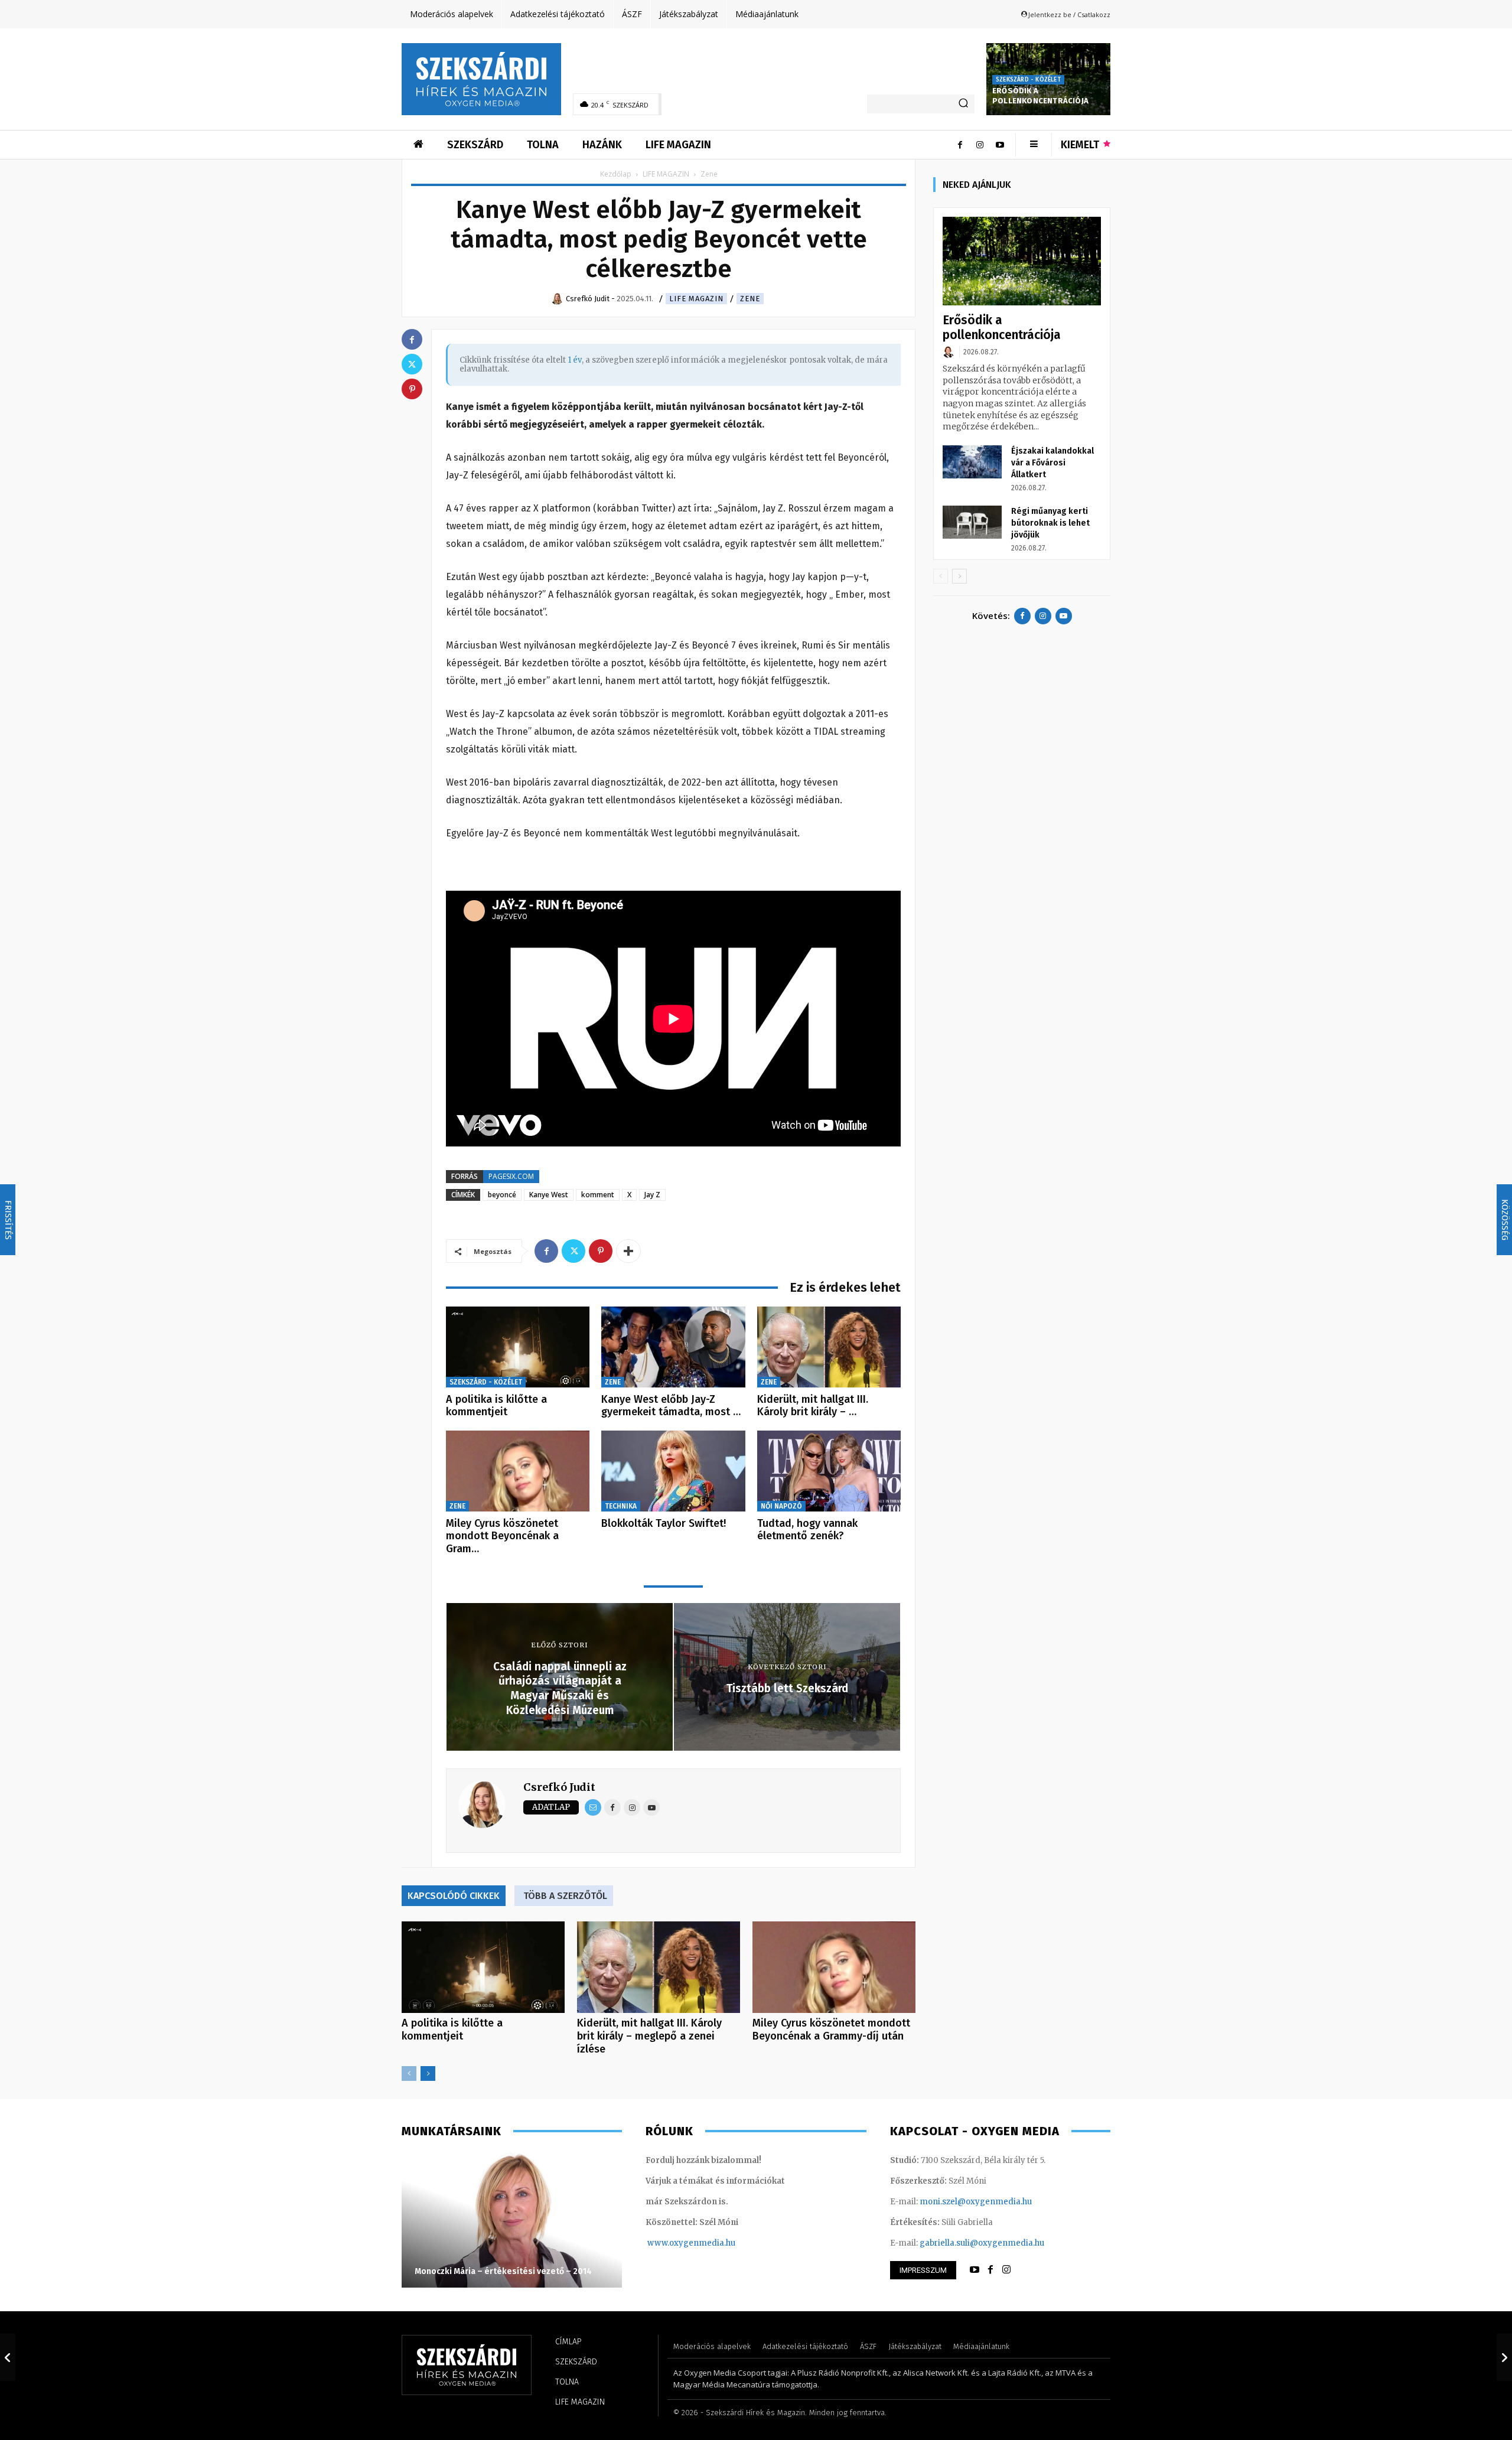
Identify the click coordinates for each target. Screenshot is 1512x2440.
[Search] (963, 104)
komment (598, 1195)
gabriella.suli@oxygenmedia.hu (982, 2243)
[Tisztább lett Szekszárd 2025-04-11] (1504, 2357)
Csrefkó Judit (559, 1787)
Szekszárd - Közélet (1028, 80)
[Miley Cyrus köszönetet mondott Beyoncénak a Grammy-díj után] (518, 1471)
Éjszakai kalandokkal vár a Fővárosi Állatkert (1052, 463)
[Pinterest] (601, 1251)
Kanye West (549, 1195)
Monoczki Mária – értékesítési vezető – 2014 (503, 2271)
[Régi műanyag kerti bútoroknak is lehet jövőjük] (972, 522)
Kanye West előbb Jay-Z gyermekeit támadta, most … (671, 1406)
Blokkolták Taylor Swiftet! (664, 1523)
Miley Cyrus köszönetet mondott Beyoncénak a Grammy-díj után (831, 2029)
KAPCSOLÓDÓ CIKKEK (454, 1896)
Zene (750, 299)
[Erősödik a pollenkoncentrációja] (1022, 261)
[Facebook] (960, 145)
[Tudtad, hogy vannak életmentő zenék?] (829, 1471)
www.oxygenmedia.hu (691, 2243)
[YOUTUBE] (975, 2270)
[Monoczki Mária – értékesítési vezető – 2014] (512, 2220)
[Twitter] (573, 1251)
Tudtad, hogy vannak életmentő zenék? (807, 1530)
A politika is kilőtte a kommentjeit (496, 1406)
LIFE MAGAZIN (666, 174)
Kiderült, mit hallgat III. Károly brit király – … (813, 1406)
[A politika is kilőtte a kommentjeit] (518, 1347)
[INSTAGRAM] (1006, 2270)
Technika (621, 1506)
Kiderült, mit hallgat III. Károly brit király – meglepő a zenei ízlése (649, 2036)
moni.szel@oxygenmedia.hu (976, 2202)
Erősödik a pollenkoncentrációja (1040, 96)
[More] (628, 1251)
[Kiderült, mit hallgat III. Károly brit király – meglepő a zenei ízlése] (829, 1347)
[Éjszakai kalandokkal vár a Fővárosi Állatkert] (972, 462)
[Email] (593, 1807)
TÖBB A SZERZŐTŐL (565, 1896)
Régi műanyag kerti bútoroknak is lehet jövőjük (1050, 523)
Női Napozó (781, 1506)
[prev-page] (409, 2073)
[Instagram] (980, 145)
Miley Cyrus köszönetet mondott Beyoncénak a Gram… (502, 1536)
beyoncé (502, 1195)
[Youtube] (1000, 145)
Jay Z (652, 1195)
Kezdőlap (616, 174)
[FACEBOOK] (990, 2270)
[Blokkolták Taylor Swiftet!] (673, 1471)
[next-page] (428, 2073)
